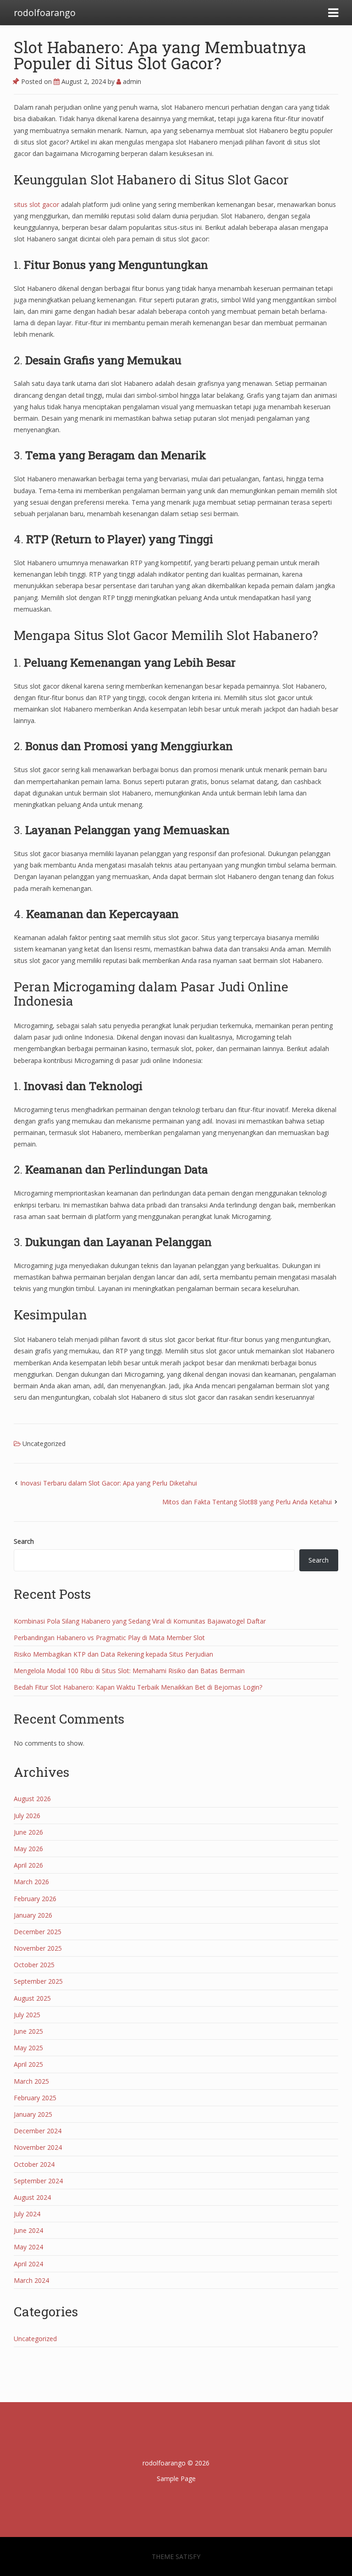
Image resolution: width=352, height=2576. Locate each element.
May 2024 (28, 2247)
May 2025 (28, 2048)
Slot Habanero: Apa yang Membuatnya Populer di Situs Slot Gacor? (160, 55)
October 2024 (34, 2164)
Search (24, 1541)
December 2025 (38, 1932)
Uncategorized (44, 1444)
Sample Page (176, 2479)
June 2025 (28, 2031)
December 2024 (38, 2131)
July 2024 (27, 2214)
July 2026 (27, 1816)
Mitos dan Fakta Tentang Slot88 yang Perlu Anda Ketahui (247, 1502)
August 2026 (32, 1799)
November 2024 (38, 2147)
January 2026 (33, 1915)
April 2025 (28, 2064)
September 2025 (38, 1981)
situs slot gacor (36, 204)
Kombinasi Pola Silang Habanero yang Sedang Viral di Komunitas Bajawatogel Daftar (140, 1621)
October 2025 (34, 1965)
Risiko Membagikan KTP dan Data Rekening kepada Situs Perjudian (113, 1654)
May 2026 (28, 1849)
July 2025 (27, 2015)
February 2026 (35, 1899)
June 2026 (28, 1832)
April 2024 (28, 2264)
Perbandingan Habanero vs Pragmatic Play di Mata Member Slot (109, 1638)
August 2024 (32, 2197)
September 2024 (38, 2181)
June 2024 (28, 2230)
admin (131, 81)
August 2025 (32, 1998)
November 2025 (38, 1948)
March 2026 (31, 1882)
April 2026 (28, 1865)
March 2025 (31, 2081)
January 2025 (33, 2114)
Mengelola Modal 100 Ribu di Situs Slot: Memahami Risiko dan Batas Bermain (129, 1671)
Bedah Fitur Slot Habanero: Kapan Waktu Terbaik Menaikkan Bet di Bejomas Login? (138, 1687)
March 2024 (31, 2280)
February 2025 (35, 2098)
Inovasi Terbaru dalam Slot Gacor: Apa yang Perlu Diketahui (109, 1483)
